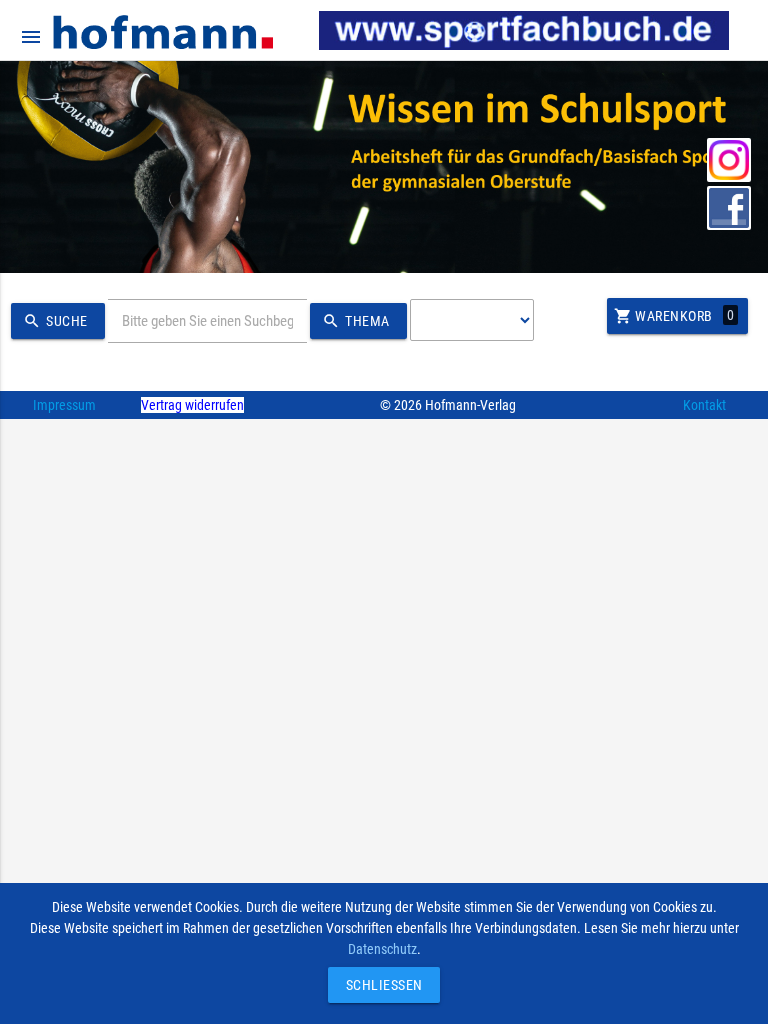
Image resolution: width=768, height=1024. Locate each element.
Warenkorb (674, 316)
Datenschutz (382, 949)
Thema (356, 321)
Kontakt (704, 405)
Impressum (64, 405)
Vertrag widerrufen (192, 405)
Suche (55, 321)
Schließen (379, 985)
